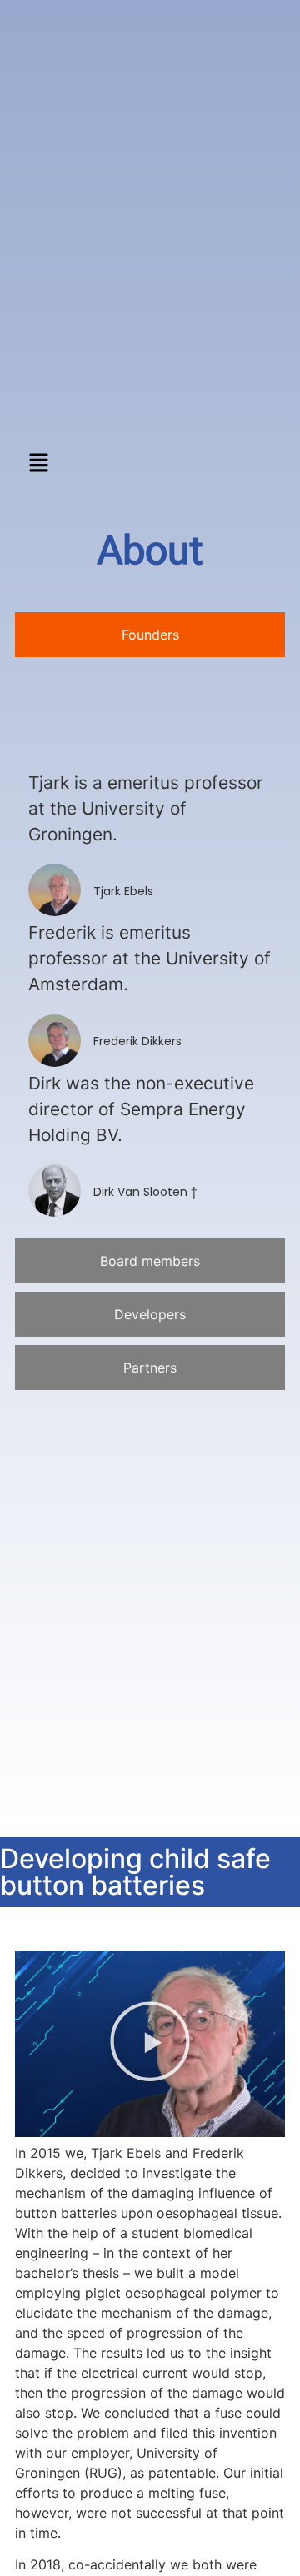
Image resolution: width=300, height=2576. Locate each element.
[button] (38, 463)
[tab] (150, 635)
